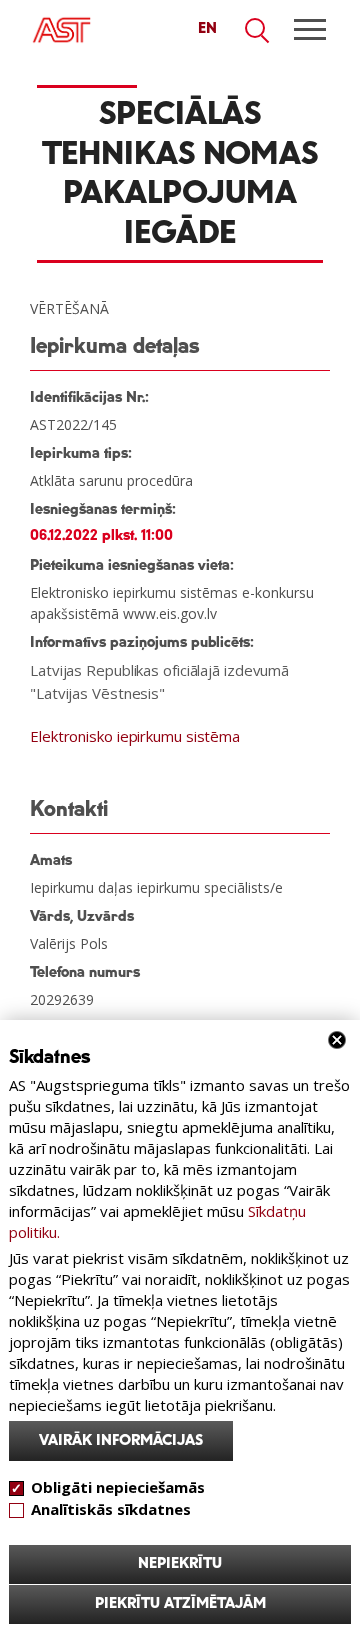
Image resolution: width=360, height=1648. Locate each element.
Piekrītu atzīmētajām (180, 1604)
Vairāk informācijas (121, 1441)
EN (207, 29)
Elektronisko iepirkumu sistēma (135, 736)
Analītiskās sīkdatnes (111, 1509)
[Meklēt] (258, 31)
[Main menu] (310, 29)
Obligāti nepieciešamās (118, 1487)
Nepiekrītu (180, 1564)
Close (337, 1040)
